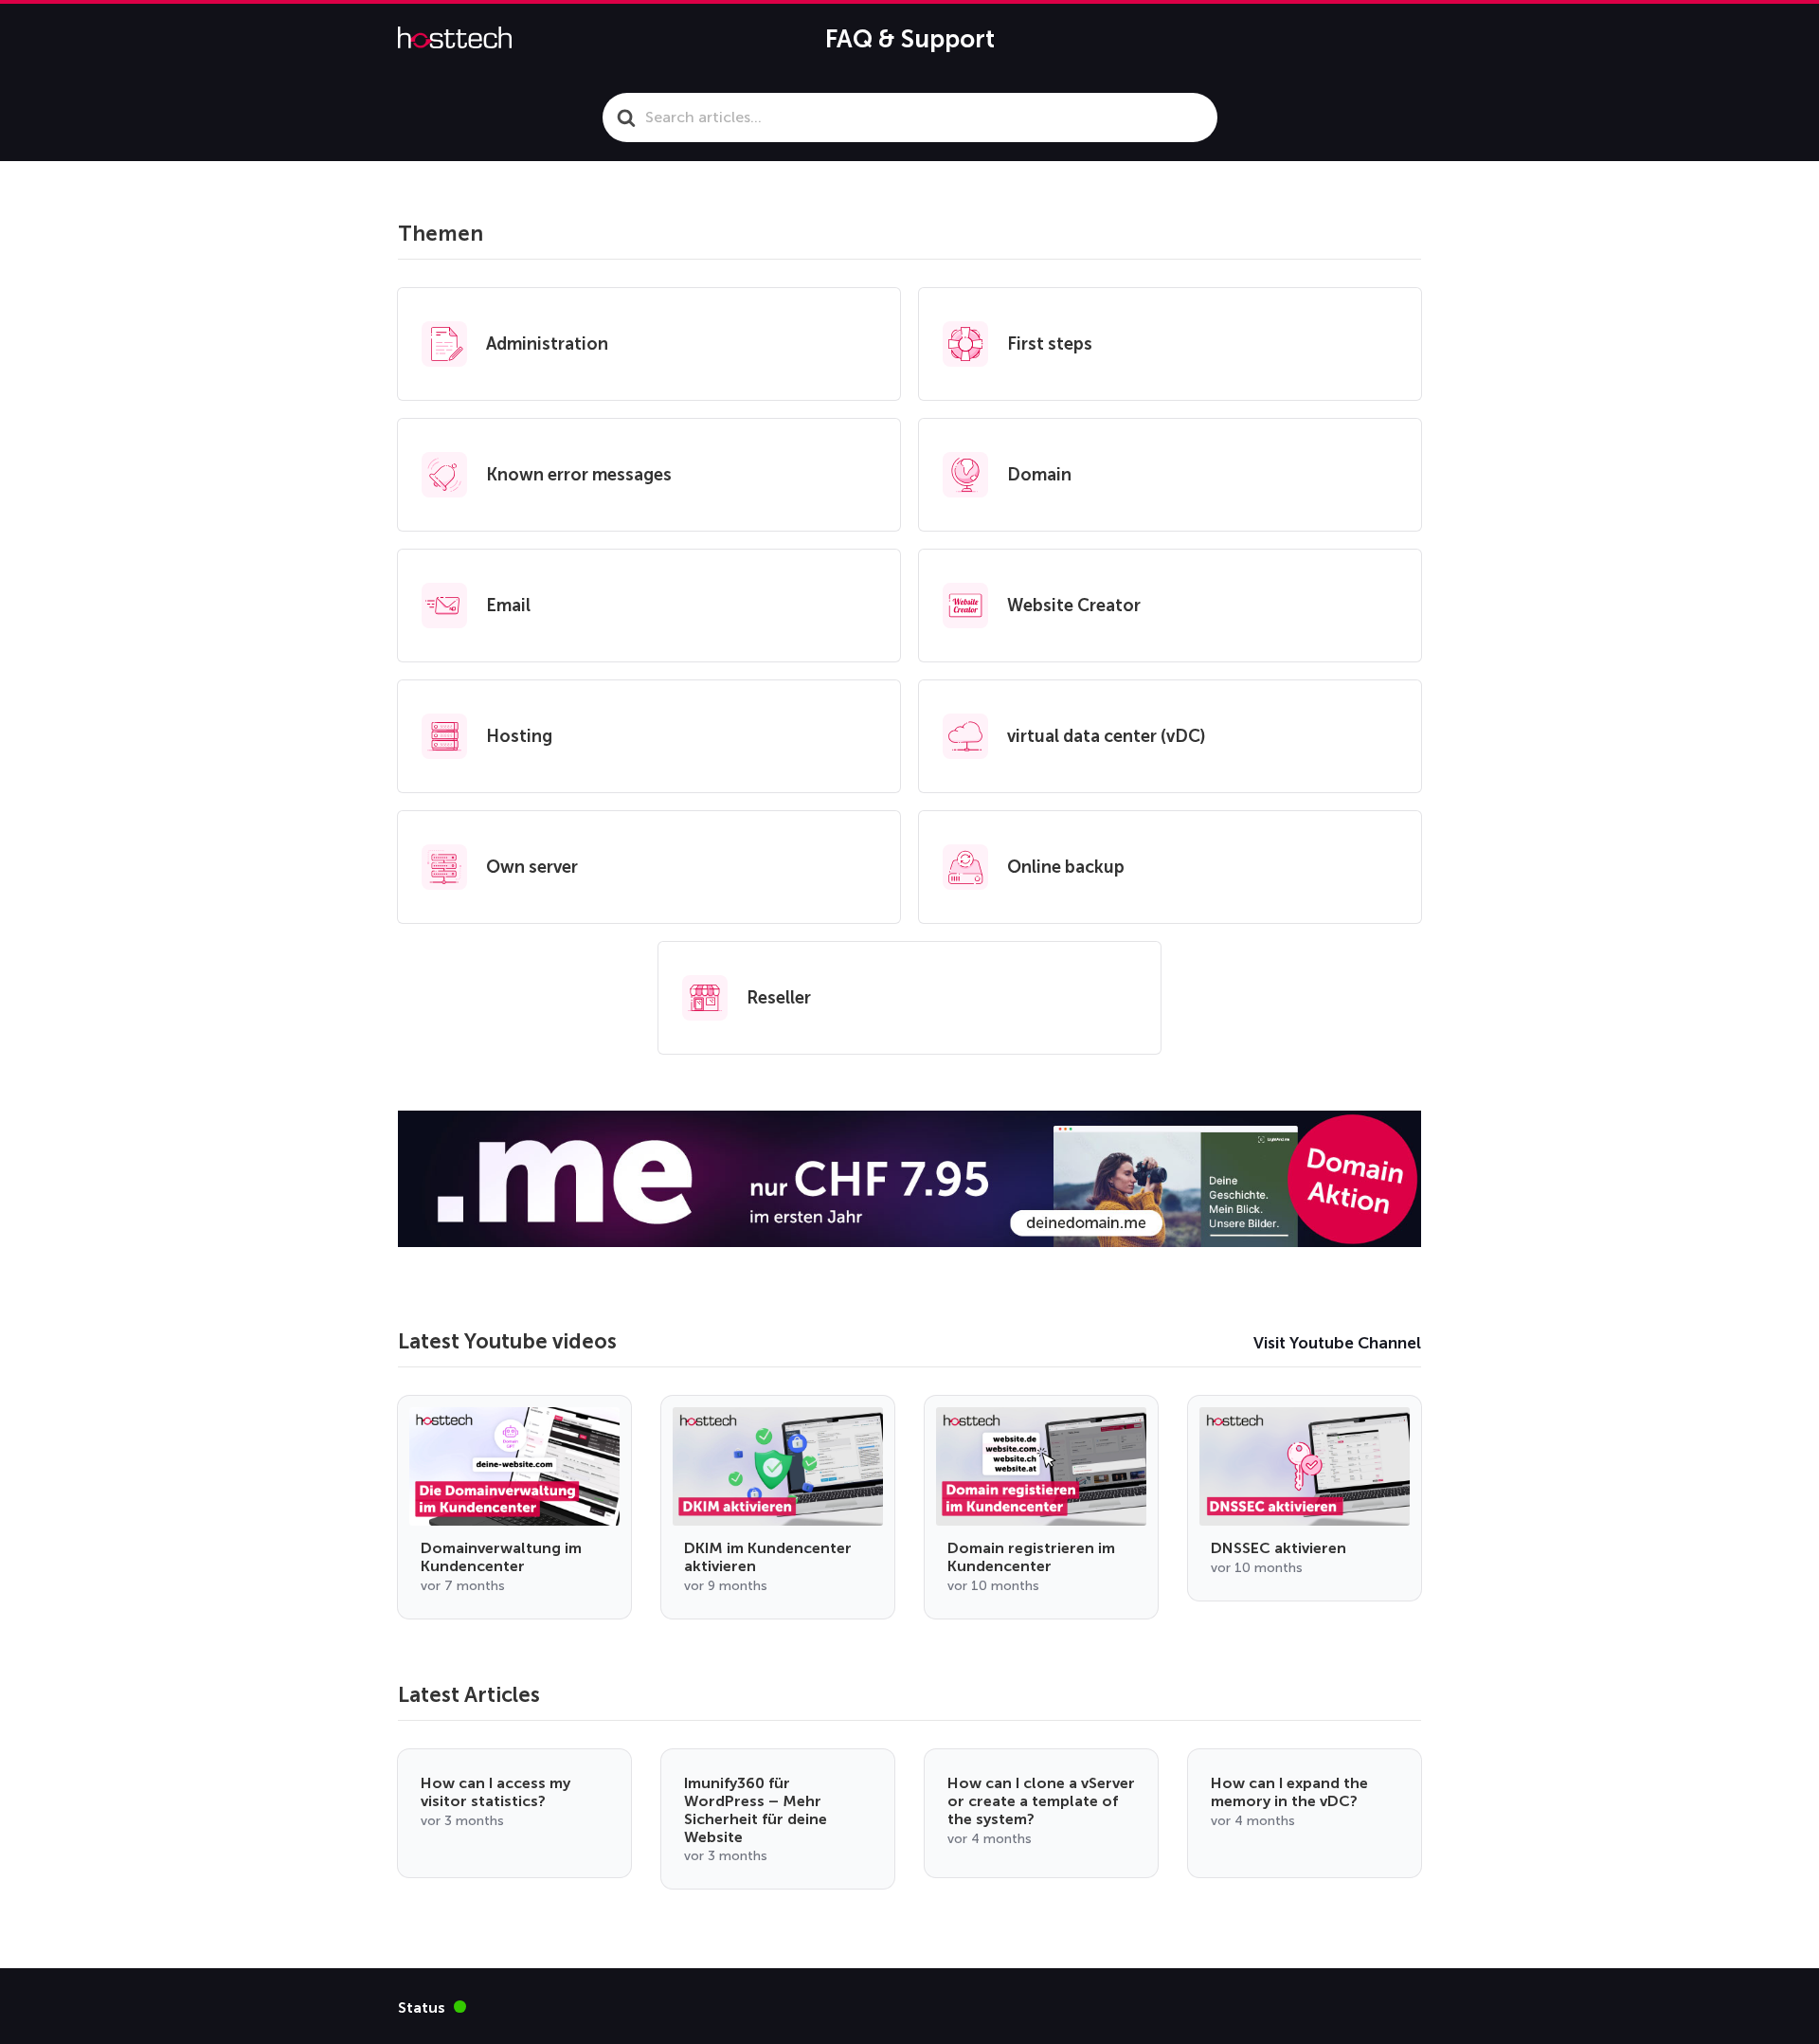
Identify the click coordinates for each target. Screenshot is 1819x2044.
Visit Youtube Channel (1337, 1343)
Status (432, 2007)
